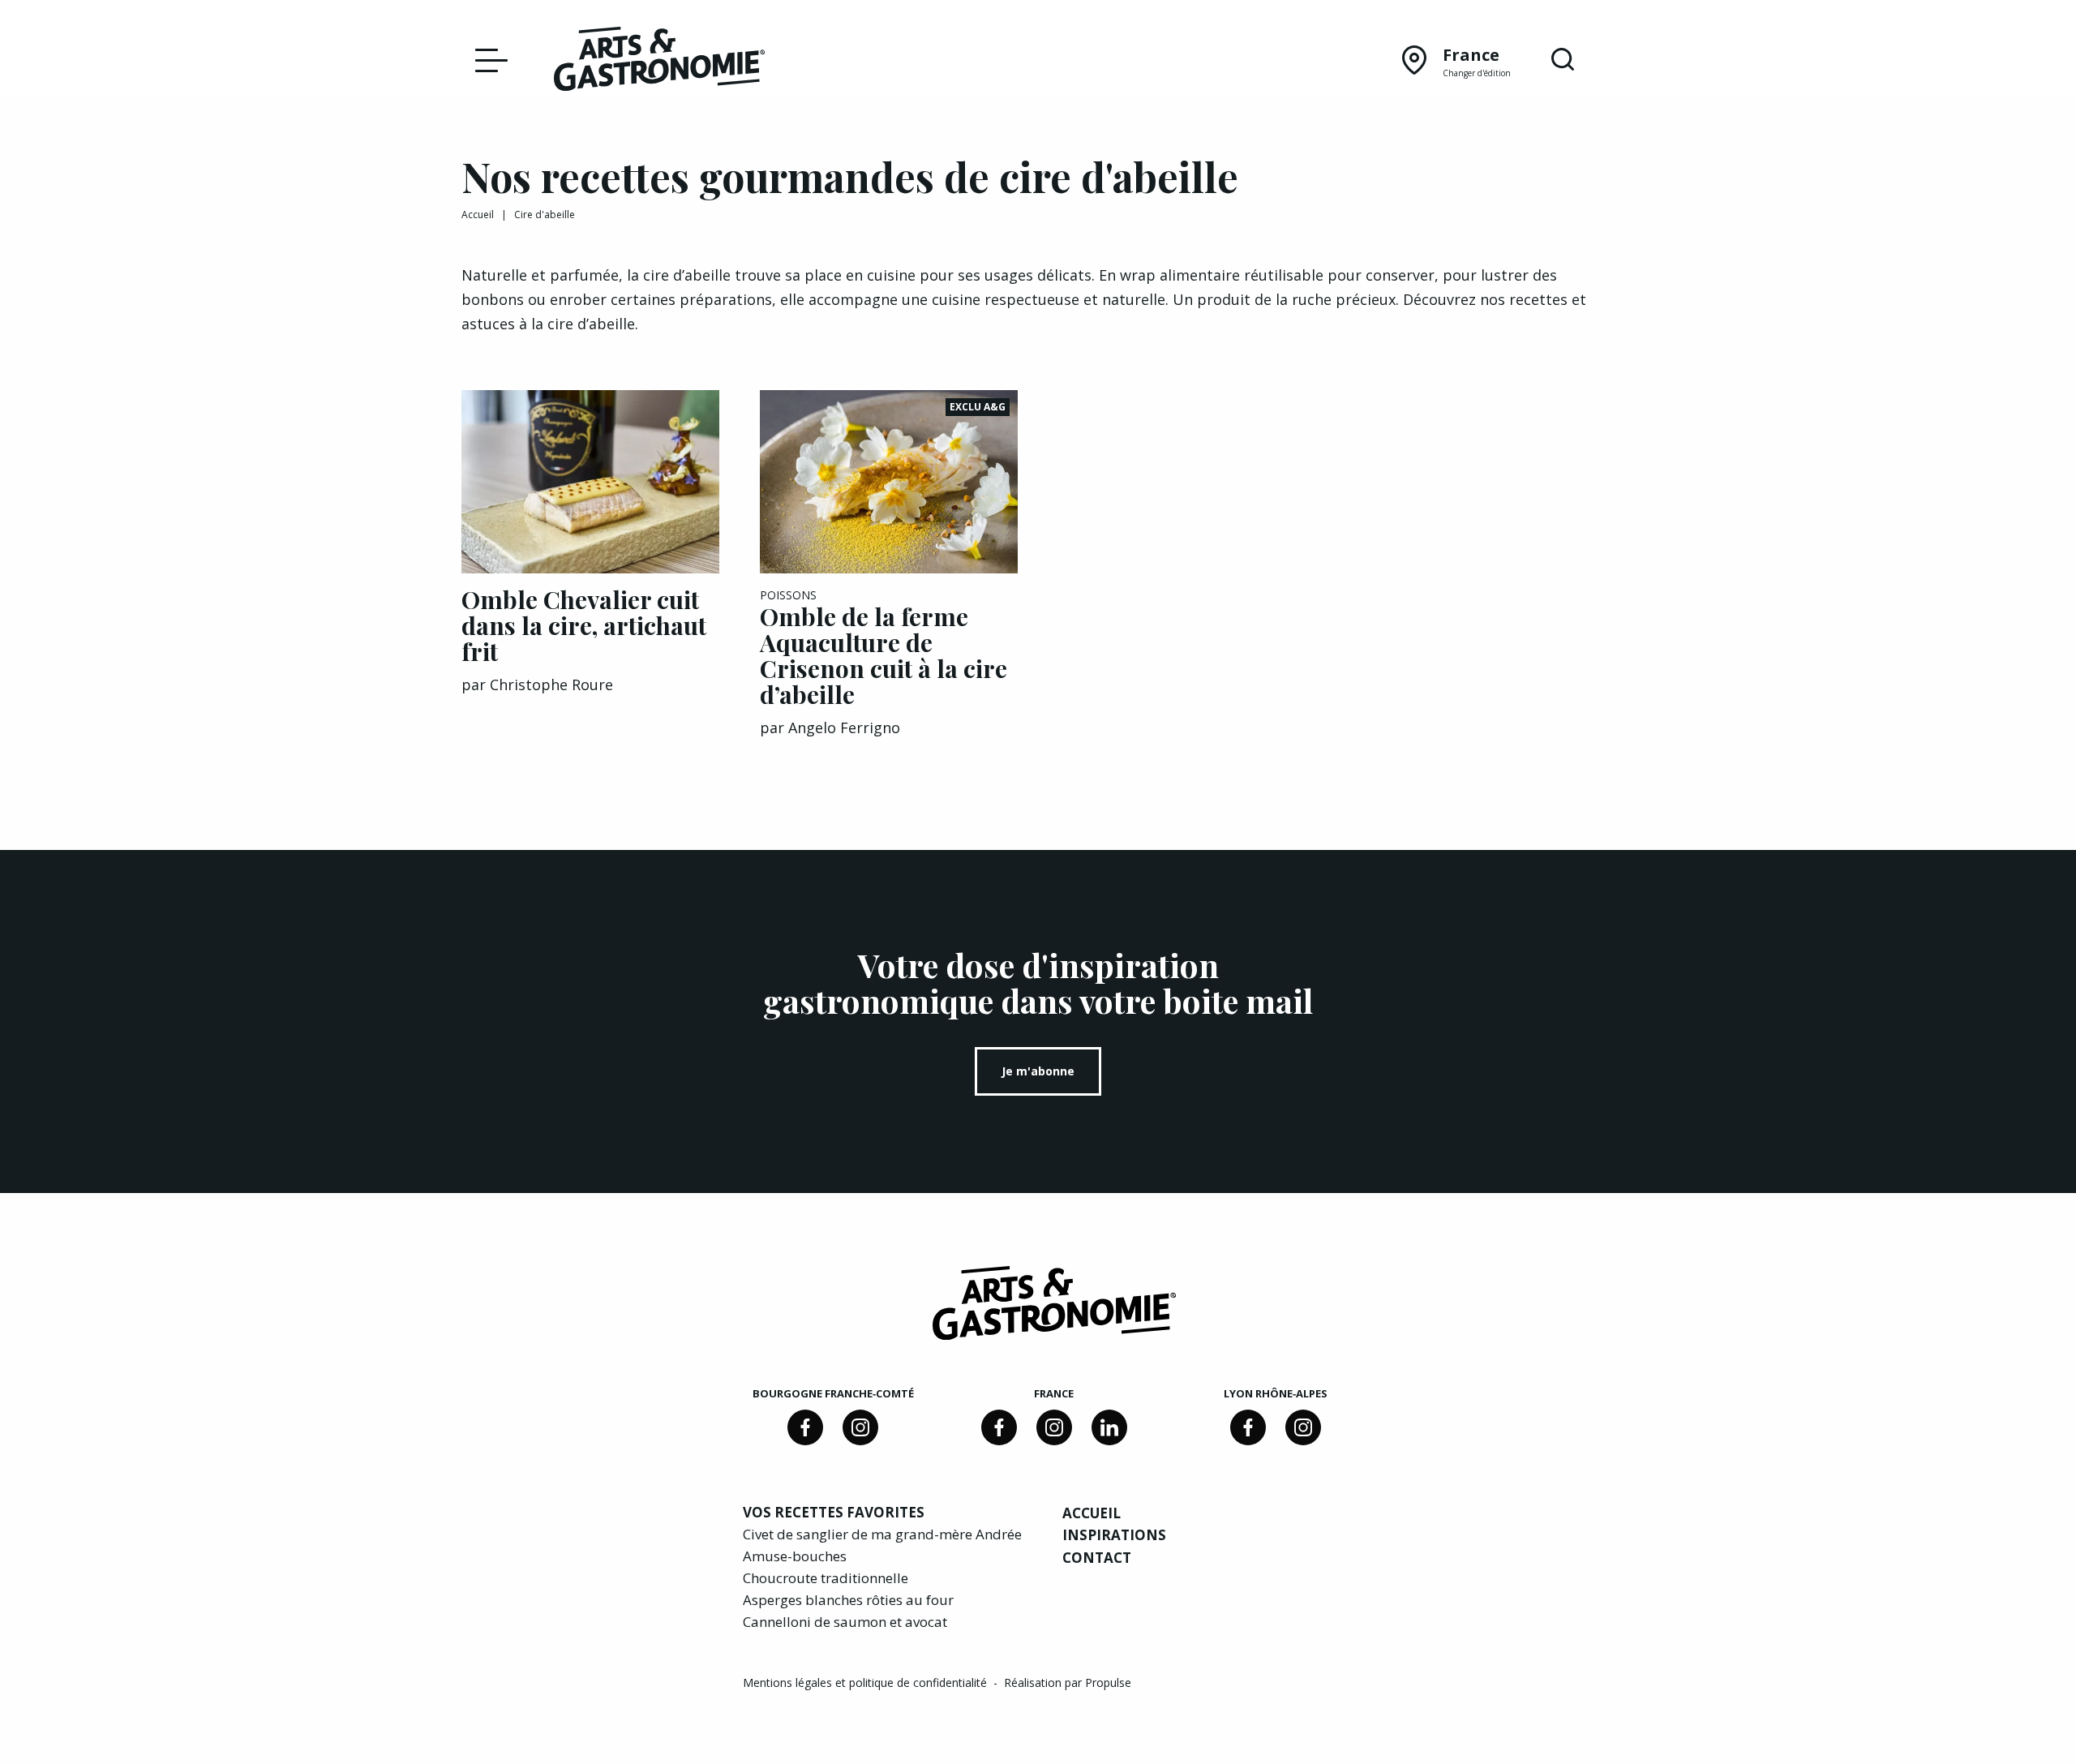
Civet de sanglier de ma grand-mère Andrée (882, 1534)
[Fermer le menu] (487, 59)
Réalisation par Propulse (1068, 1682)
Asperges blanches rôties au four (848, 1600)
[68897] (860, 1427)
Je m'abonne (1038, 1071)
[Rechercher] (1563, 60)
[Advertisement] (1486, 491)
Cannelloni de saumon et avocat (845, 1622)
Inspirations (1114, 1535)
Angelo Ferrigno (844, 727)
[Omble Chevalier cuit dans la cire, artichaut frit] (590, 482)
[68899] (1109, 1427)
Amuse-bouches (795, 1556)
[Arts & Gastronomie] (659, 62)
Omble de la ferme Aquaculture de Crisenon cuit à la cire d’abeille (884, 655)
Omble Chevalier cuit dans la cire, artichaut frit (584, 625)
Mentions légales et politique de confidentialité (866, 1682)
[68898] (805, 1427)
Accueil (478, 215)
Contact (1097, 1558)
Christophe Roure (551, 685)
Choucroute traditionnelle (826, 1578)
